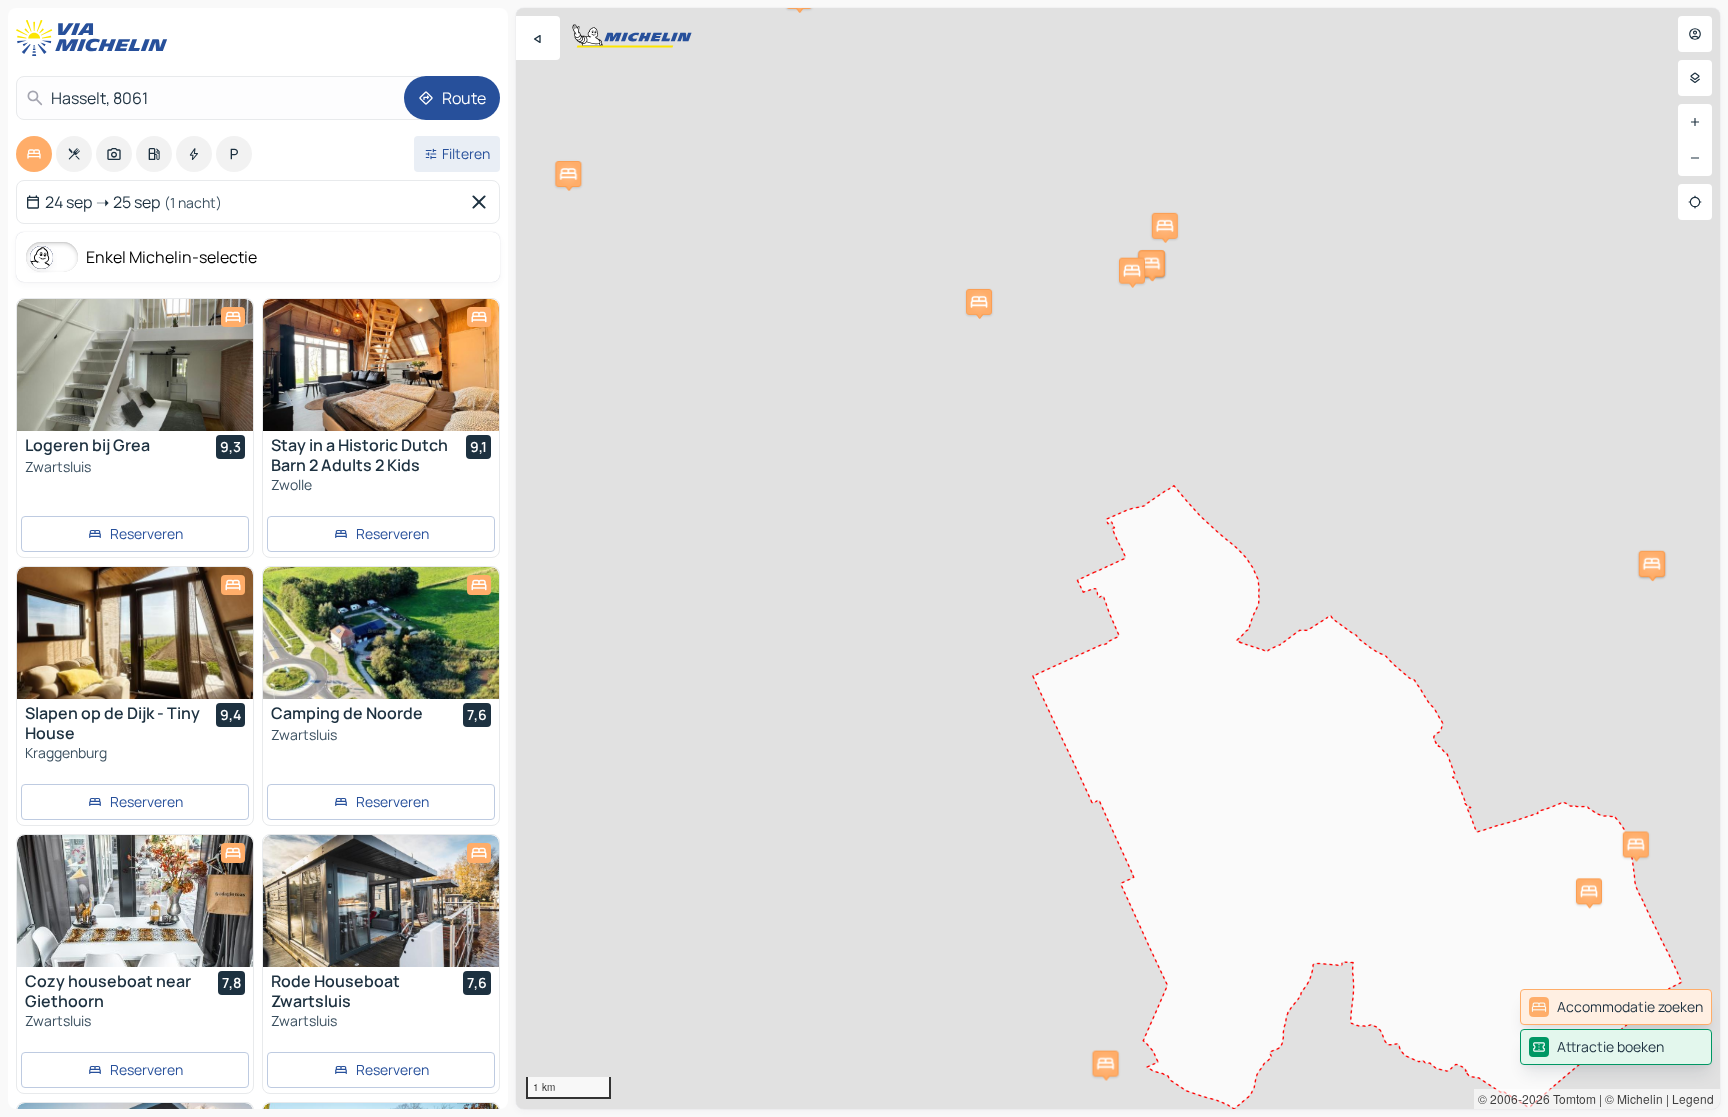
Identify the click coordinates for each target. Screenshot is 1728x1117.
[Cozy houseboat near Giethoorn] (135, 901)
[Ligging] (1695, 202)
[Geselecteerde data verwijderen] (483, 202)
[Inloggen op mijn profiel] (1695, 34)
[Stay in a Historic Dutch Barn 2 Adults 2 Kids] (381, 365)
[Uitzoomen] (1695, 158)
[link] (1616, 1007)
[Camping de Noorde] (381, 633)
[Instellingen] (1695, 78)
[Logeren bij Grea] (135, 365)
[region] (1118, 558)
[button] (1165, 226)
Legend (1693, 1098)
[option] (34, 154)
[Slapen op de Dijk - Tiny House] (135, 633)
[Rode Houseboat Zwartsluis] (381, 901)
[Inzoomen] (1695, 122)
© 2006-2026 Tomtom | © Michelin (1570, 1098)
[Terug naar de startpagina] (96, 38)
